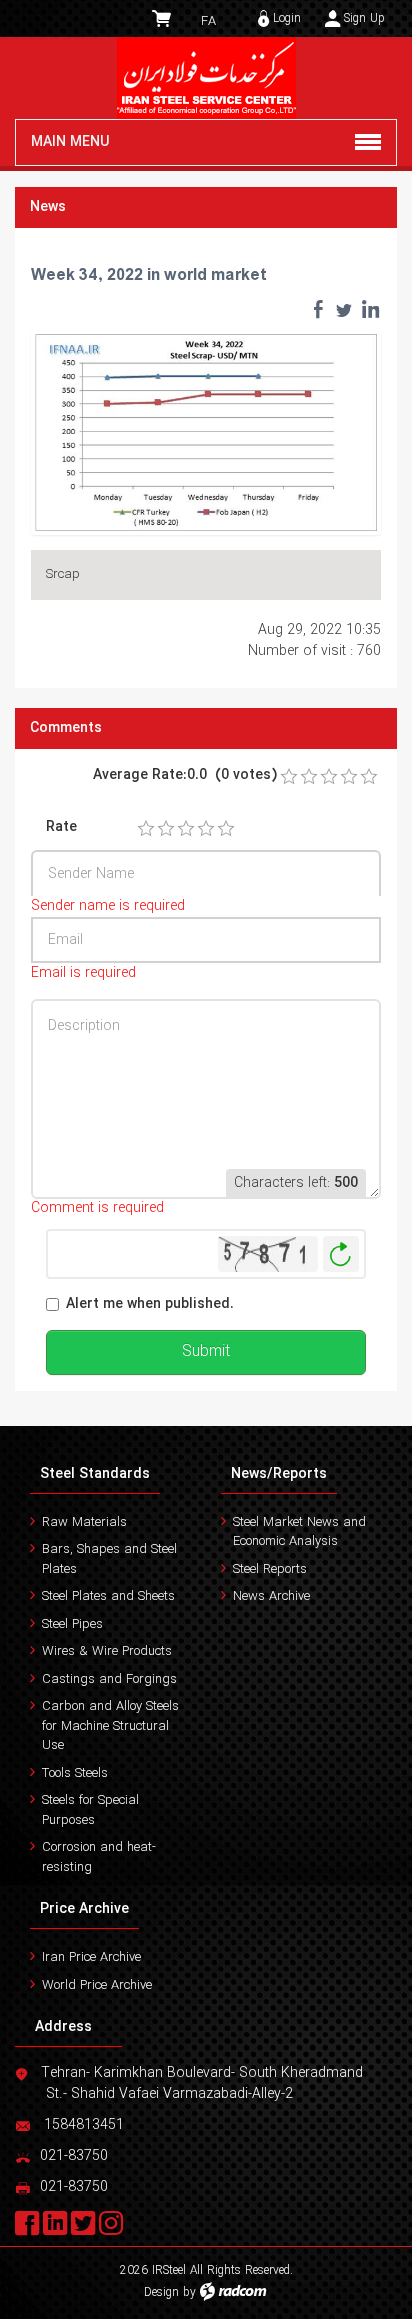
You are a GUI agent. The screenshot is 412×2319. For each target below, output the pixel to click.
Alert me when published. (150, 1304)
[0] (289, 777)
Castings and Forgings (109, 1679)
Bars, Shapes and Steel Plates (109, 1559)
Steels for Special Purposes (90, 1810)
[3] (186, 829)
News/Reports (279, 1474)
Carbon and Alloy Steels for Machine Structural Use (110, 1726)
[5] (226, 829)
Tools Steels (75, 1773)
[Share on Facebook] (318, 309)
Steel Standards (95, 1474)
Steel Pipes (72, 1624)
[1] (146, 829)
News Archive (271, 1596)
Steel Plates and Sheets (108, 1596)
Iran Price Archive (91, 1957)
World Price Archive (97, 1985)
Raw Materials (84, 1522)
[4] (206, 829)
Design (161, 2292)
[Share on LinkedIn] (370, 309)
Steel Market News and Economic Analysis (299, 1532)
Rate (61, 827)
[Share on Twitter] (344, 309)
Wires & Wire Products (107, 1651)
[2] (166, 829)
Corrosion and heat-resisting (99, 1857)
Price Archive (84, 1909)
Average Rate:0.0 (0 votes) (185, 775)
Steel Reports (270, 1569)
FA (208, 21)
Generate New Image (341, 1254)
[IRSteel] (206, 78)
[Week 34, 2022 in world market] (206, 431)
